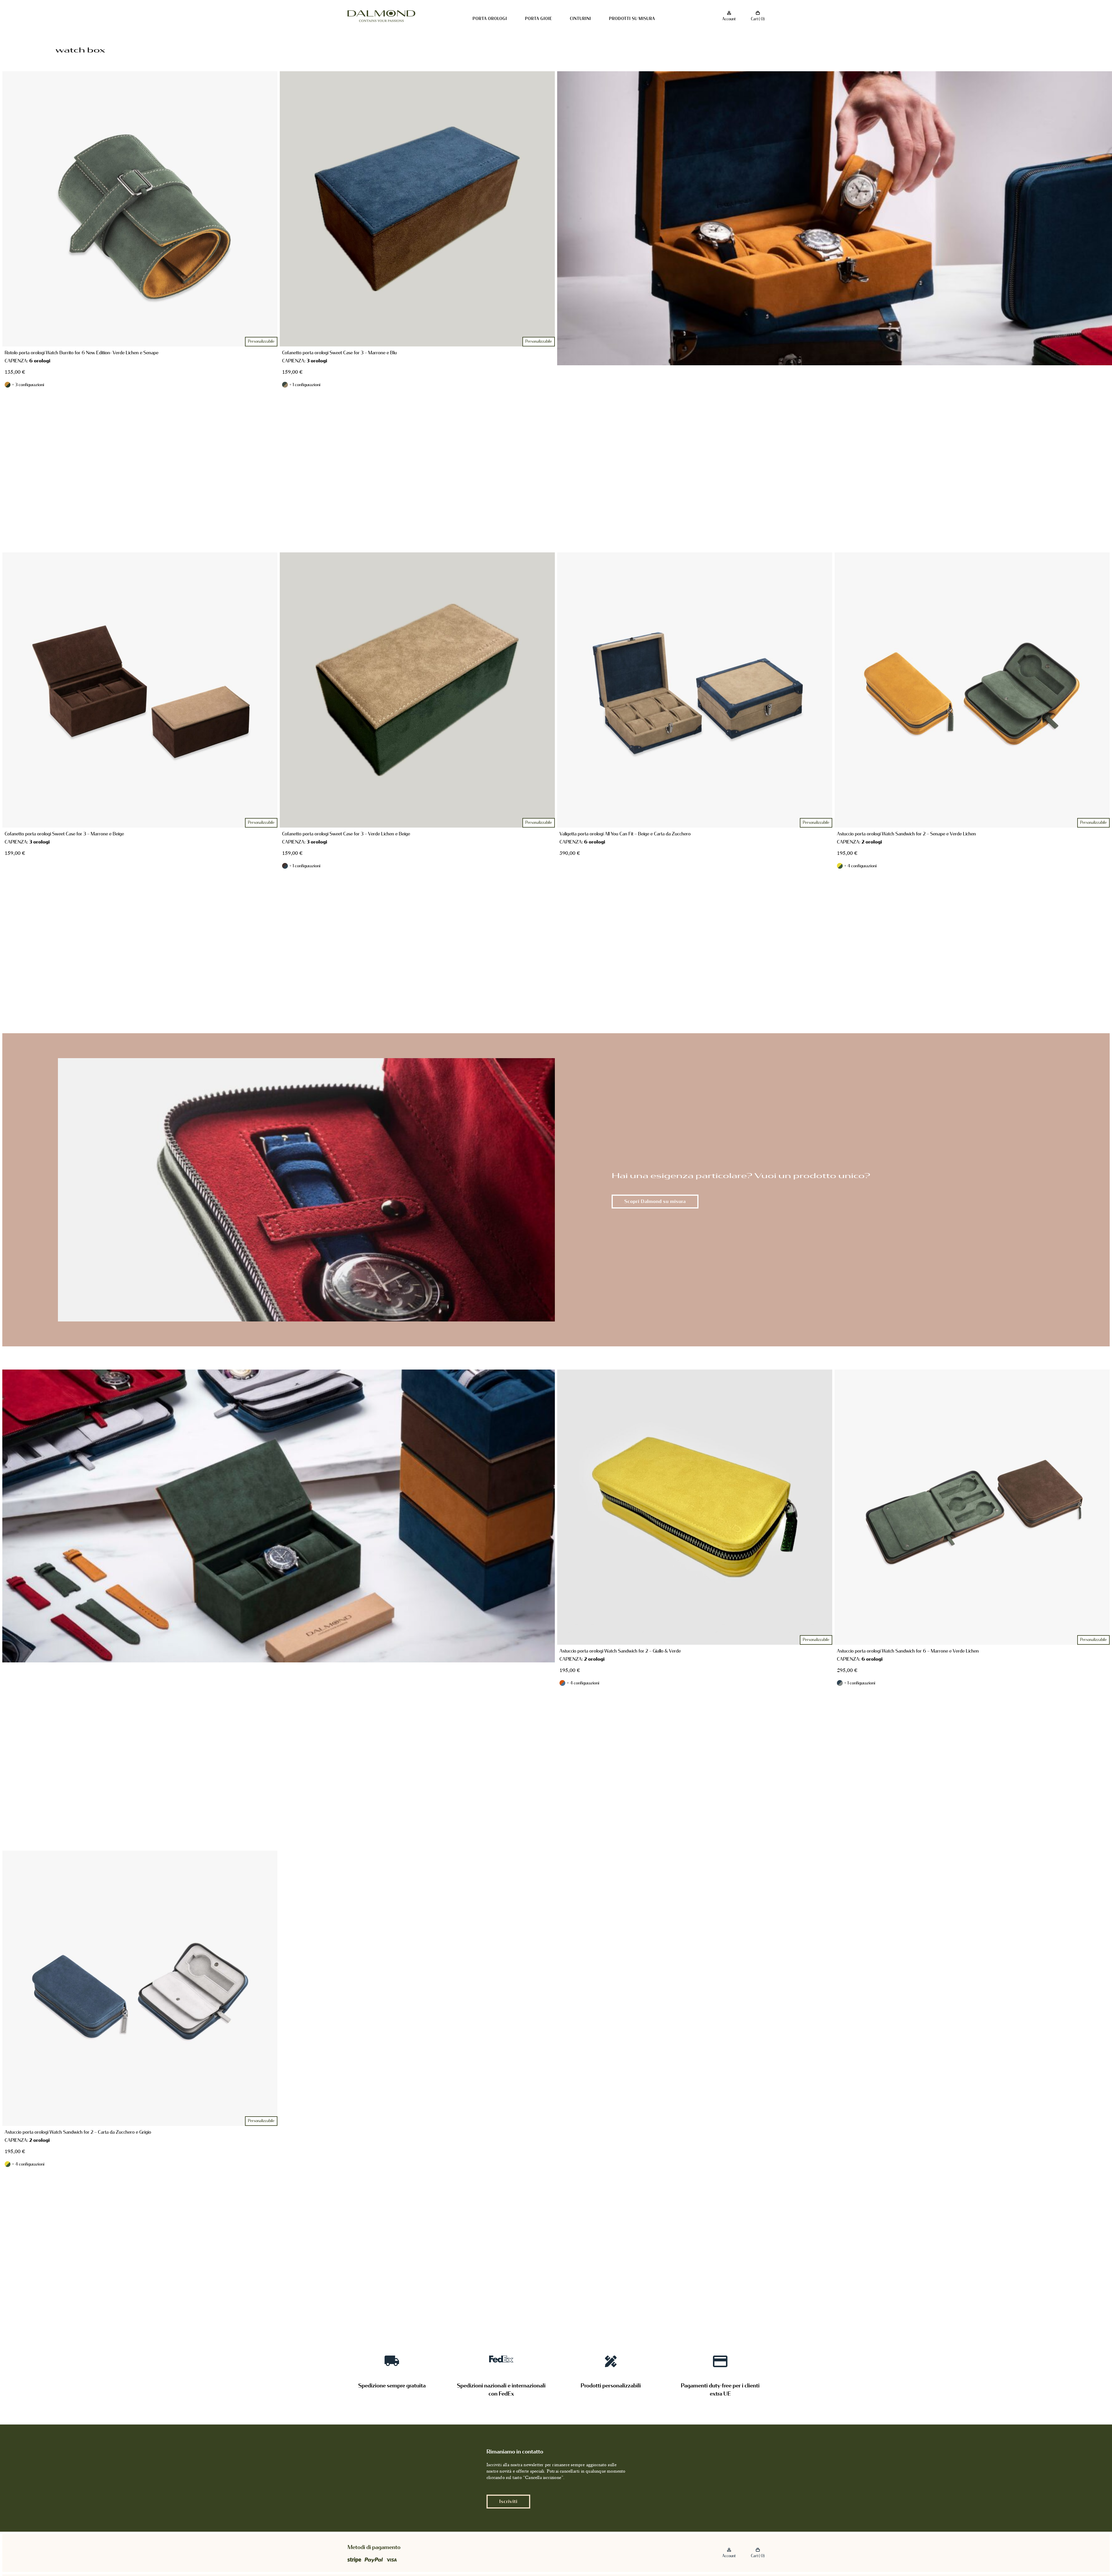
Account (729, 19)
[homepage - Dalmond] (381, 16)
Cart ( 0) (758, 19)
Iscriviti (508, 2501)
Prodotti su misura (632, 19)
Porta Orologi (490, 19)
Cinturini (580, 19)
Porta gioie (539, 19)
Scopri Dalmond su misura (655, 1201)
